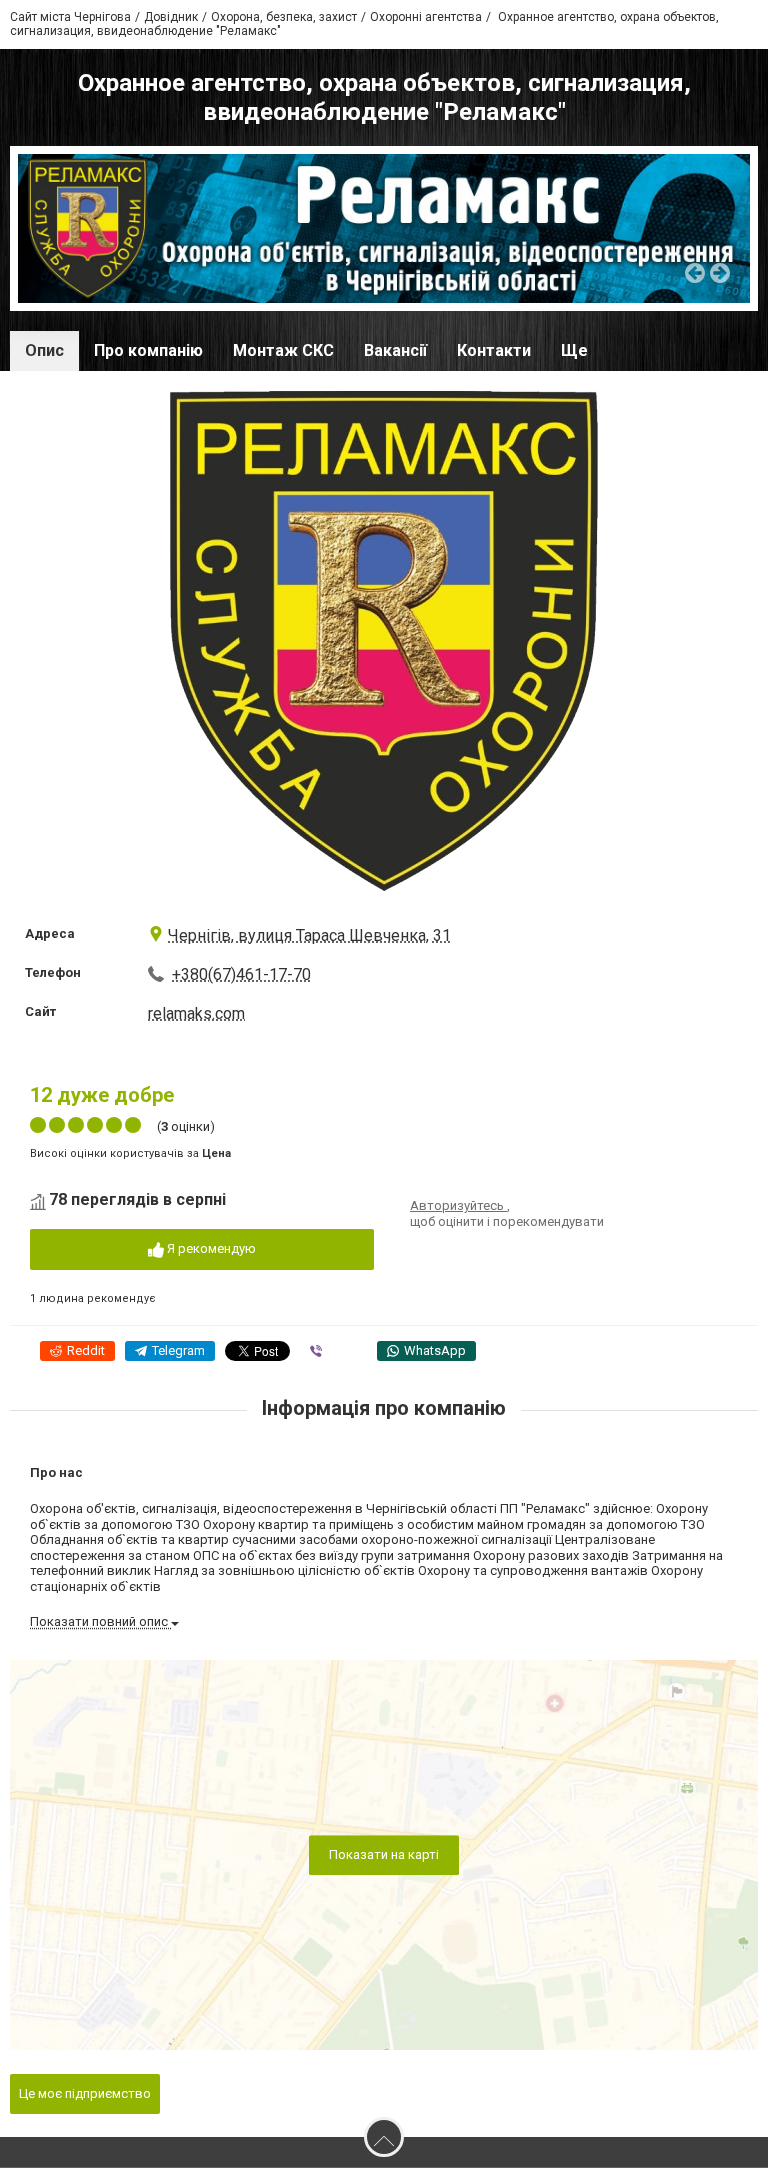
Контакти (494, 350)
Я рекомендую (210, 1248)
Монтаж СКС (283, 350)
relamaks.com (196, 1013)
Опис (44, 350)
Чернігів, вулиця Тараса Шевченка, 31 (309, 935)
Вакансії (395, 350)
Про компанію (148, 350)
